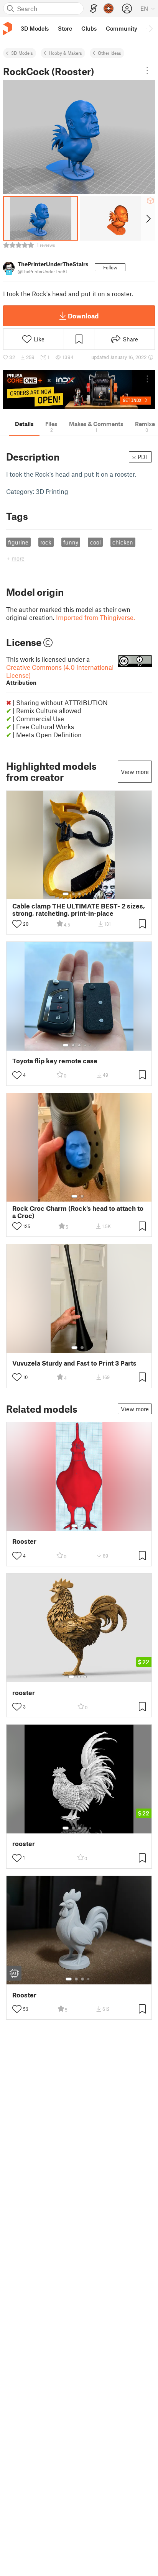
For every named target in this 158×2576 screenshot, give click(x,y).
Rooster (24, 1541)
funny (71, 542)
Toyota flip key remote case (55, 1061)
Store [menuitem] (65, 28)
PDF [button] (143, 457)
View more (135, 772)
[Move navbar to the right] (150, 28)
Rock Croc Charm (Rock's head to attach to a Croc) (78, 1212)
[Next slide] (148, 218)
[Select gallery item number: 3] (79, 894)
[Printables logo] (8, 29)
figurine (18, 542)
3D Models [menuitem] (35, 28)
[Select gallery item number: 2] (73, 894)
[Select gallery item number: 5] (91, 894)
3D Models (22, 53)
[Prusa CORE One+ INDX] (79, 389)
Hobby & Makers (65, 53)
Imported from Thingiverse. (95, 617)
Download (83, 316)
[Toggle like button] (17, 924)
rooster (24, 1693)
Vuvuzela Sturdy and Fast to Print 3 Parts (74, 1363)
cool (95, 542)
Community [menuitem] (122, 28)
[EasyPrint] (94, 9)
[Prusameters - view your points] (109, 8)
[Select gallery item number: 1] (66, 894)
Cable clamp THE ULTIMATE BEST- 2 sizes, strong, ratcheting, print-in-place (79, 910)
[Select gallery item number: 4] (86, 894)
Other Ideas (109, 53)
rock (46, 542)
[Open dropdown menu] (147, 71)
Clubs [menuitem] (89, 28)
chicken (123, 542)
